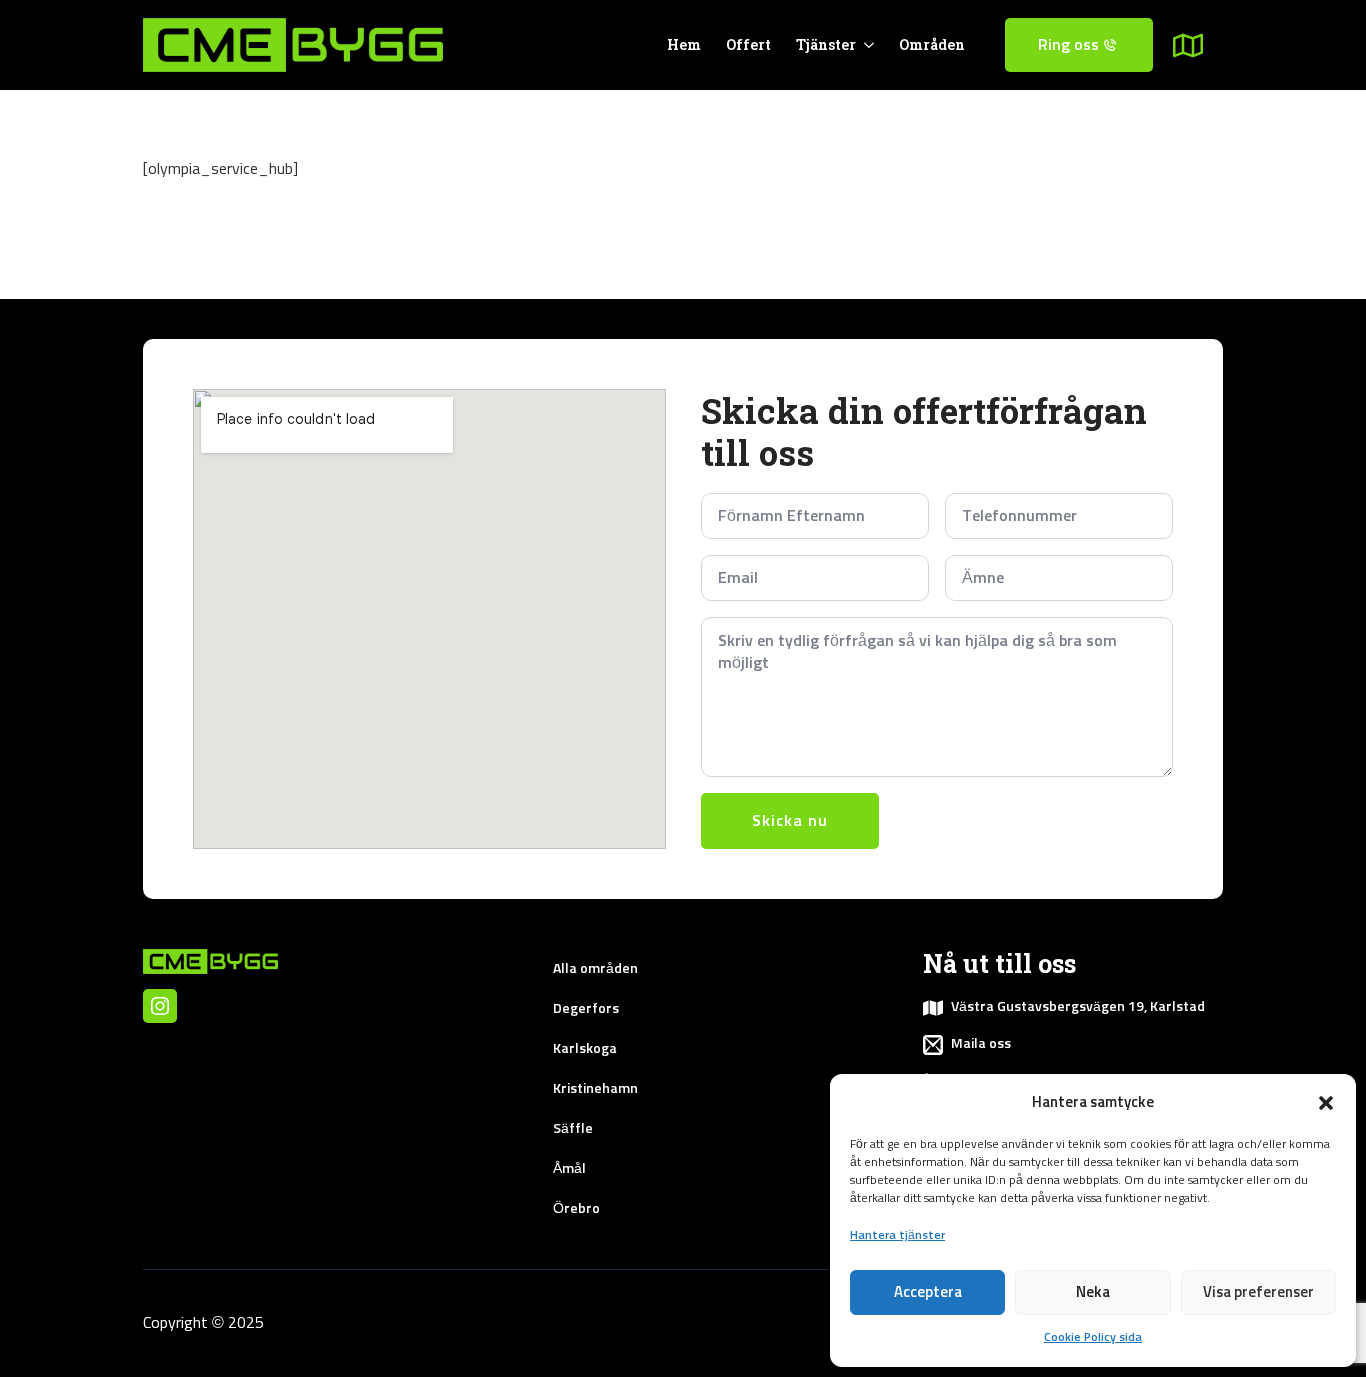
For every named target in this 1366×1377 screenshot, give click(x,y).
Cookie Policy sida (1093, 1338)
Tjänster (826, 44)
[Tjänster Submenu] (865, 45)
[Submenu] (1198, 45)
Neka (1093, 1292)
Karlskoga (585, 1049)
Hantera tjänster (897, 1236)
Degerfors (586, 1009)
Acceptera (928, 1292)
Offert (748, 44)
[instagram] (160, 1006)
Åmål (569, 1169)
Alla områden (595, 969)
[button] (1326, 1103)
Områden (932, 44)
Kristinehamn (595, 1089)
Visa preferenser (1258, 1292)
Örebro (576, 1209)
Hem (684, 44)
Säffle (573, 1129)
